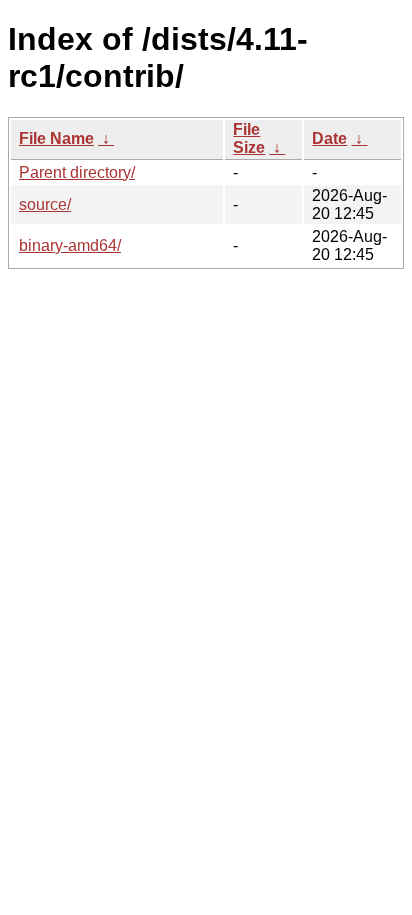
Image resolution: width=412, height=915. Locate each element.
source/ (45, 204)
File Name (56, 138)
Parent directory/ (77, 172)
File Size (249, 138)
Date (329, 138)
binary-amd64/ (70, 245)
